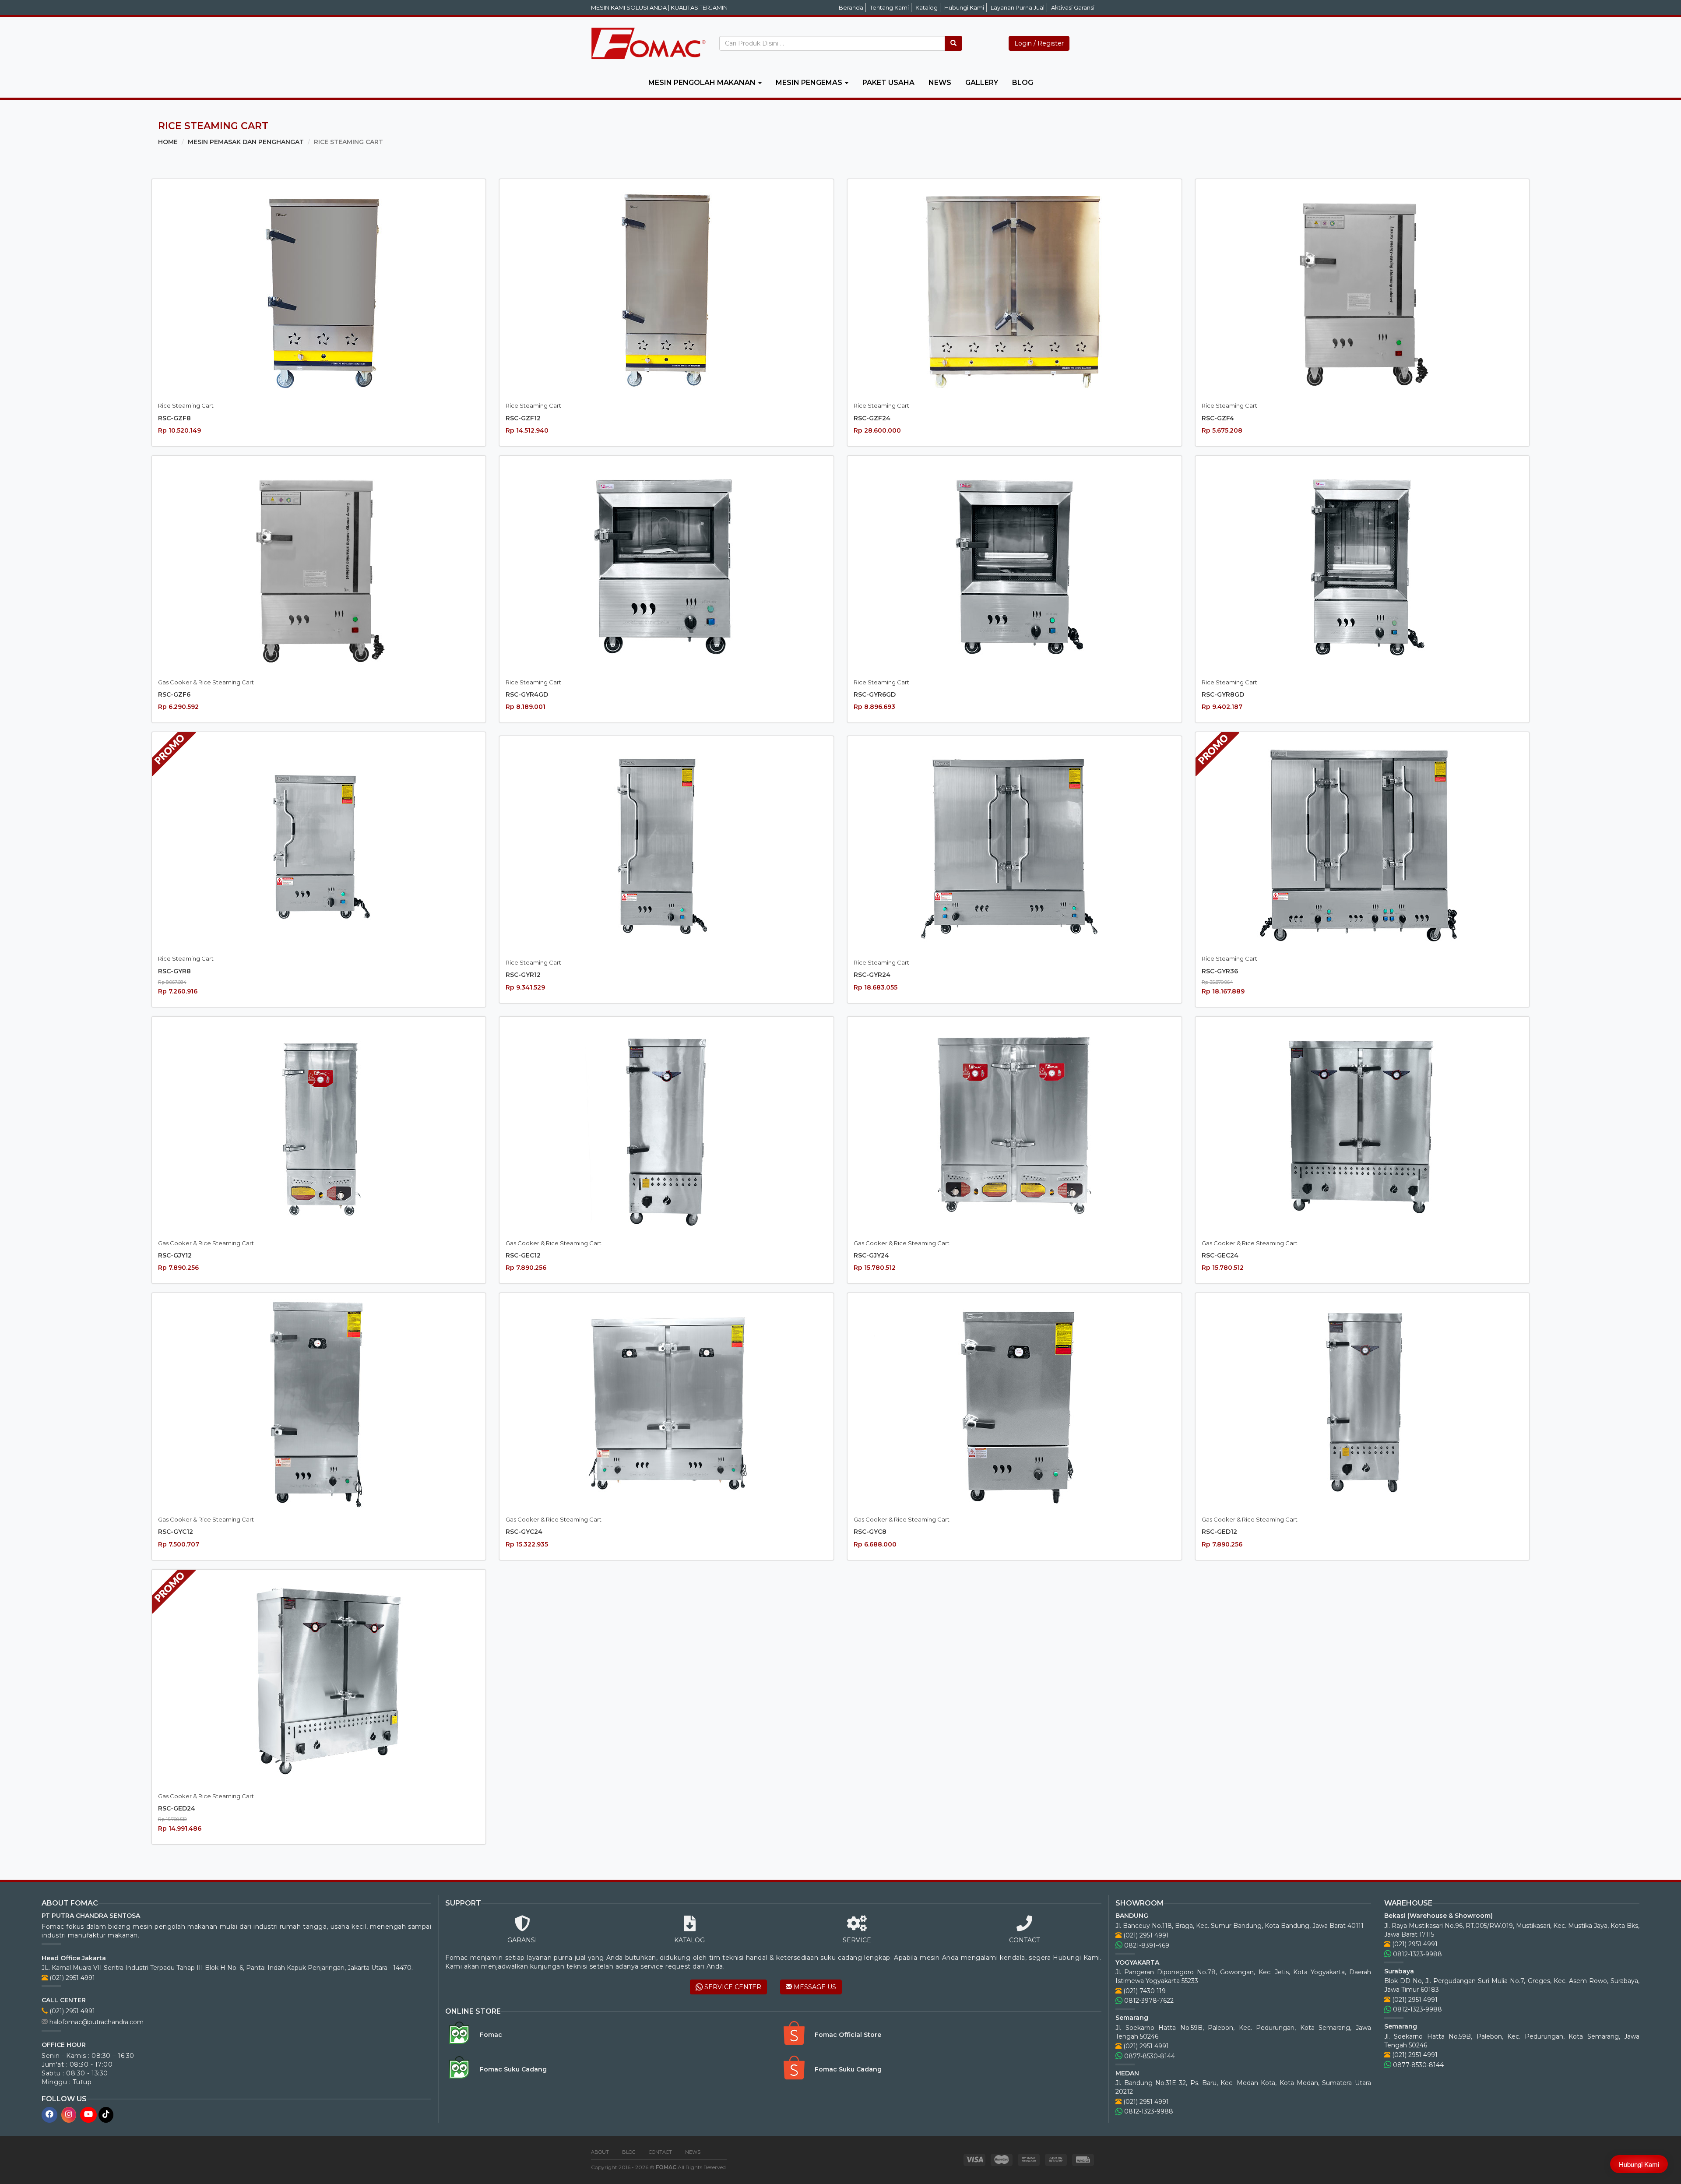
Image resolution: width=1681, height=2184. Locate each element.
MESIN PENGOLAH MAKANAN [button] (703, 83)
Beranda (851, 7)
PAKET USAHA (888, 83)
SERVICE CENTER (732, 1987)
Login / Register (1039, 43)
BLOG (1023, 83)
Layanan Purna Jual (1018, 7)
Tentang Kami (889, 7)
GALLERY (982, 83)
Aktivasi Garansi (1073, 7)
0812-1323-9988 (1148, 2111)
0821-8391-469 (1146, 1945)
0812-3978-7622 (1148, 2001)
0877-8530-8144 (1149, 2056)
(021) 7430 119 (1144, 1991)
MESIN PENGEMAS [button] (810, 83)
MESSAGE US (814, 1987)
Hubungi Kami (964, 7)
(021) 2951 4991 (71, 1978)
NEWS (940, 83)
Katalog (927, 7)
